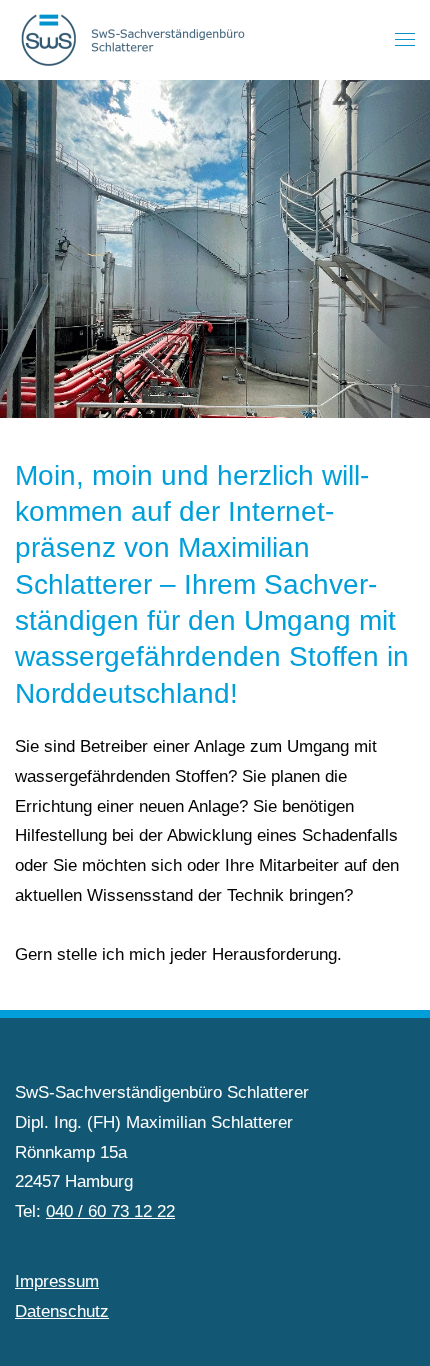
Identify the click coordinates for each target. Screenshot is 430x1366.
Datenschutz (62, 1311)
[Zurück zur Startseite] (137, 40)
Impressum (57, 1281)
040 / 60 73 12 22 (110, 1211)
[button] (405, 40)
